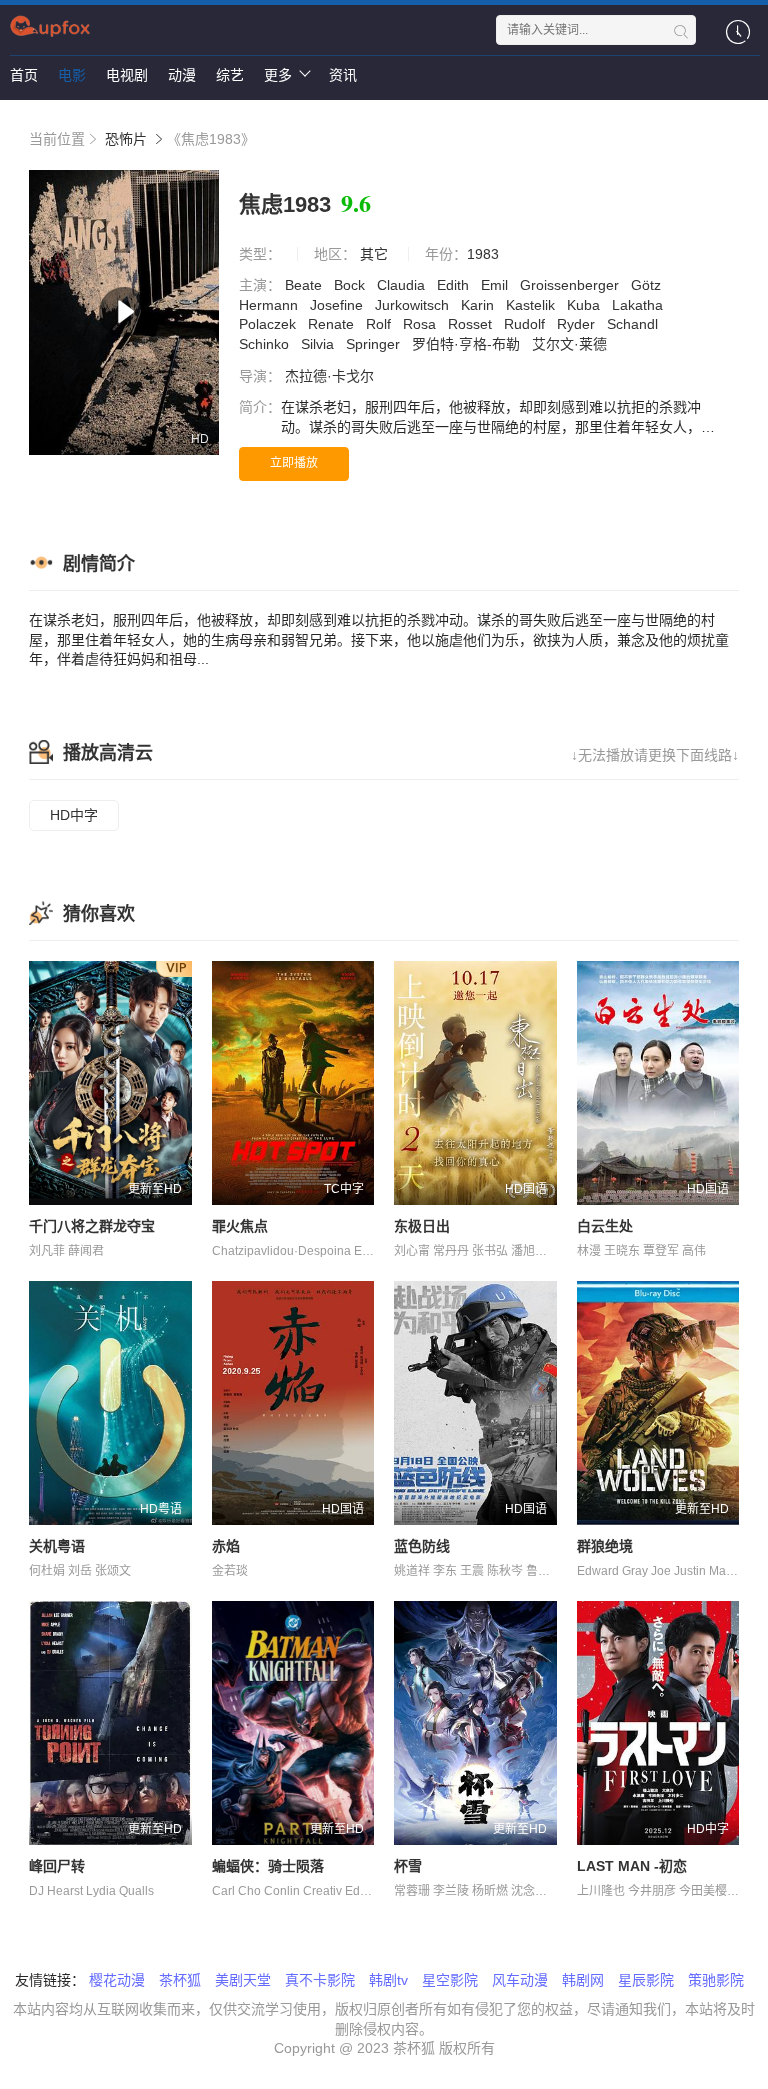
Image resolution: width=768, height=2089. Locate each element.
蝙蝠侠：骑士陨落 (268, 1866)
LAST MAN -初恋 (632, 1866)
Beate (305, 285)
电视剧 (127, 75)
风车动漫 (520, 1980)
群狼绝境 (605, 1546)
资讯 (343, 75)
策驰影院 (716, 1980)
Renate (333, 324)
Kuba (585, 305)
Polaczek (269, 324)
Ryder (578, 324)
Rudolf (526, 324)
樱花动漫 (117, 1980)
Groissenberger (571, 285)
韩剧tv (388, 1980)
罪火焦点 (240, 1226)
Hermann (270, 305)
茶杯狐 (180, 1980)
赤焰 (226, 1546)
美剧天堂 (243, 1980)
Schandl (634, 324)
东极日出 (422, 1226)
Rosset (472, 324)
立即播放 (294, 463)
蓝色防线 (422, 1546)
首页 (24, 75)
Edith (455, 285)
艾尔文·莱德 (571, 344)
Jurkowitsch (414, 305)
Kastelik (532, 305)
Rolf (380, 324)
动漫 (182, 75)
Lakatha (639, 305)
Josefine (338, 305)
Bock (351, 285)
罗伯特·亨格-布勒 (468, 344)
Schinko (266, 344)
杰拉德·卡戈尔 (331, 376)
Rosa (421, 324)
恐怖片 (126, 139)
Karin (479, 305)
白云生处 (605, 1226)
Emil (496, 285)
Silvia (319, 344)
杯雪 (408, 1866)
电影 (72, 75)
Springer (375, 344)
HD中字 (74, 815)
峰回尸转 (57, 1866)
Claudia (403, 285)
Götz (648, 285)
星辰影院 (646, 1980)
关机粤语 (57, 1546)
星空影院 (450, 1980)
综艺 (230, 75)
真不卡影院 (320, 1980)
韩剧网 (583, 1980)
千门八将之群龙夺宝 (92, 1226)
